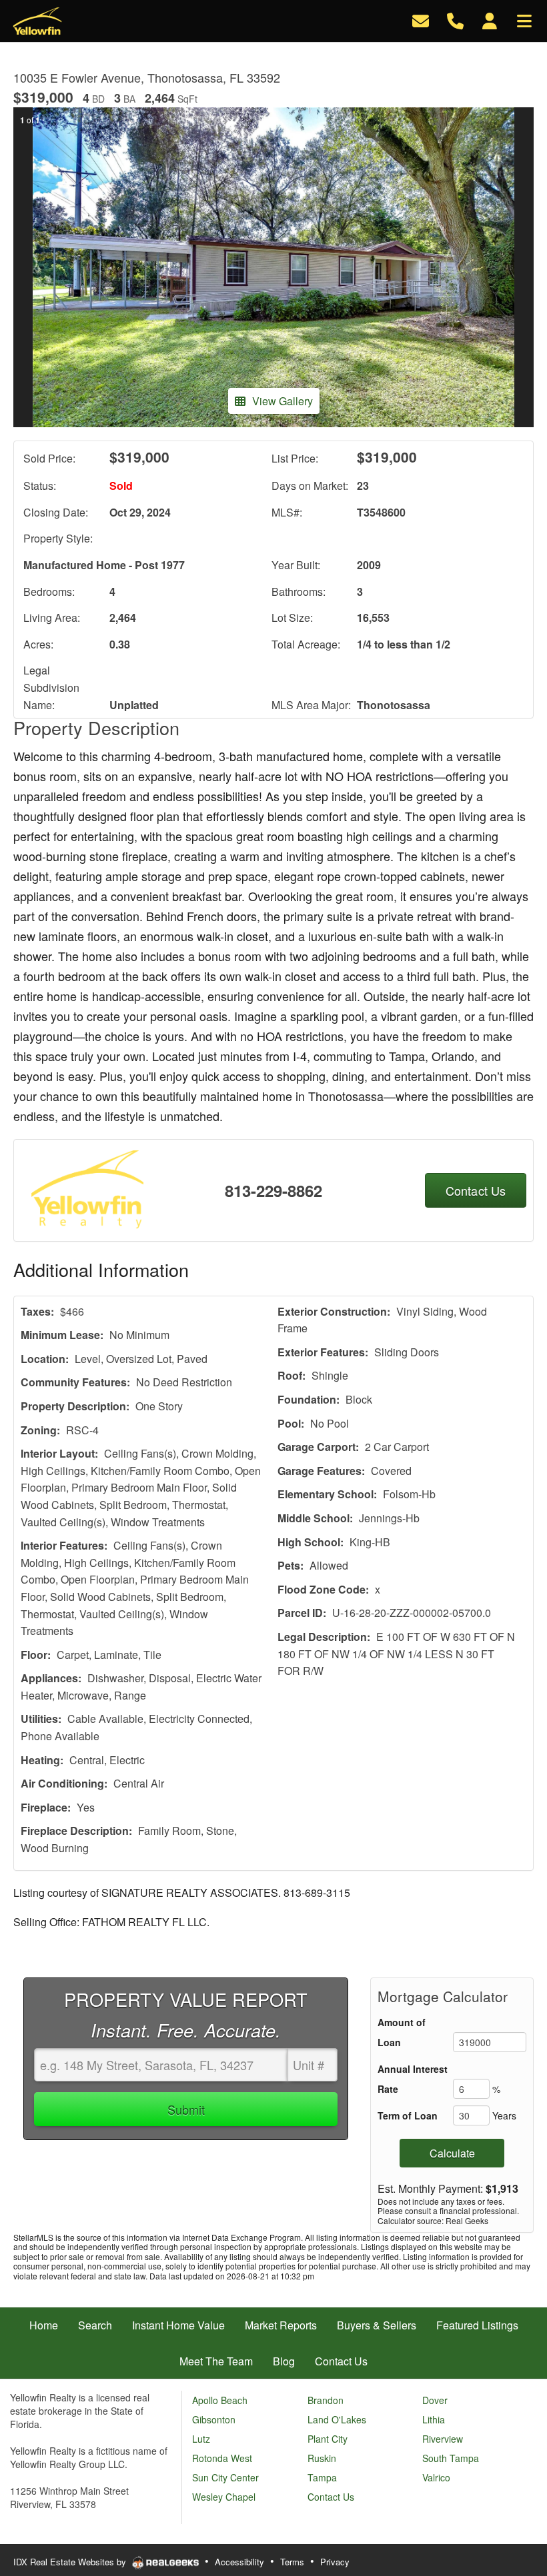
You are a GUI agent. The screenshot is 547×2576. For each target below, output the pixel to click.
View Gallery (283, 401)
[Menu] (524, 20)
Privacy (335, 2562)
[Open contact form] (421, 20)
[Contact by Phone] (455, 20)
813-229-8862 (273, 1190)
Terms (292, 2562)
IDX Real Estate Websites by (71, 2562)
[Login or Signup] (490, 20)
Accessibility (239, 2562)
